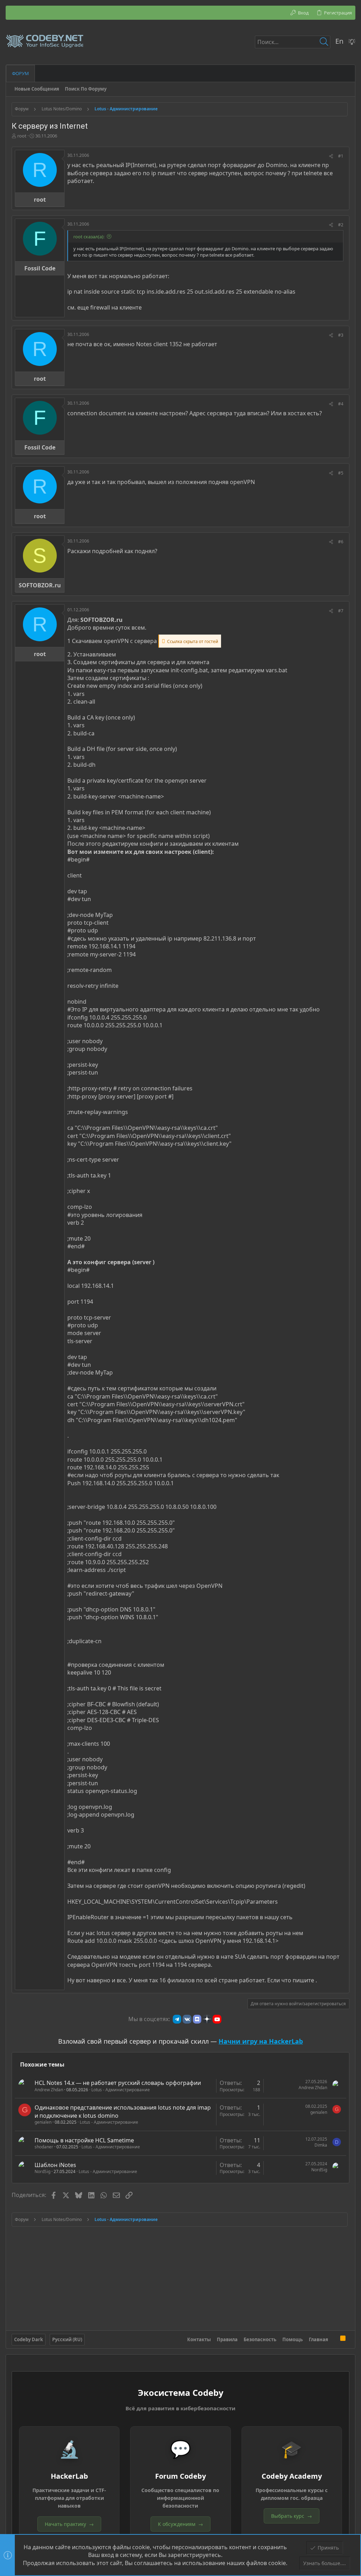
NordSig (42, 2171)
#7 (341, 611)
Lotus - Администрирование (121, 2090)
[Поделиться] (331, 156)
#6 (341, 542)
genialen (43, 2122)
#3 (341, 335)
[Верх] (334, 2339)
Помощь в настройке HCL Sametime (84, 2140)
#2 (341, 225)
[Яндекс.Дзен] (207, 2019)
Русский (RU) (67, 2339)
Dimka (321, 2145)
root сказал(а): (89, 237)
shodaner (44, 2147)
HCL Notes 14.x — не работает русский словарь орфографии (118, 2083)
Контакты (199, 2339)
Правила (227, 2339)
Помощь (293, 2339)
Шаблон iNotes (55, 2165)
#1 (341, 156)
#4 (341, 404)
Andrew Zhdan (49, 2090)
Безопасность (260, 2339)
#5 (341, 473)
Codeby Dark (29, 2339)
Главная (319, 2339)
